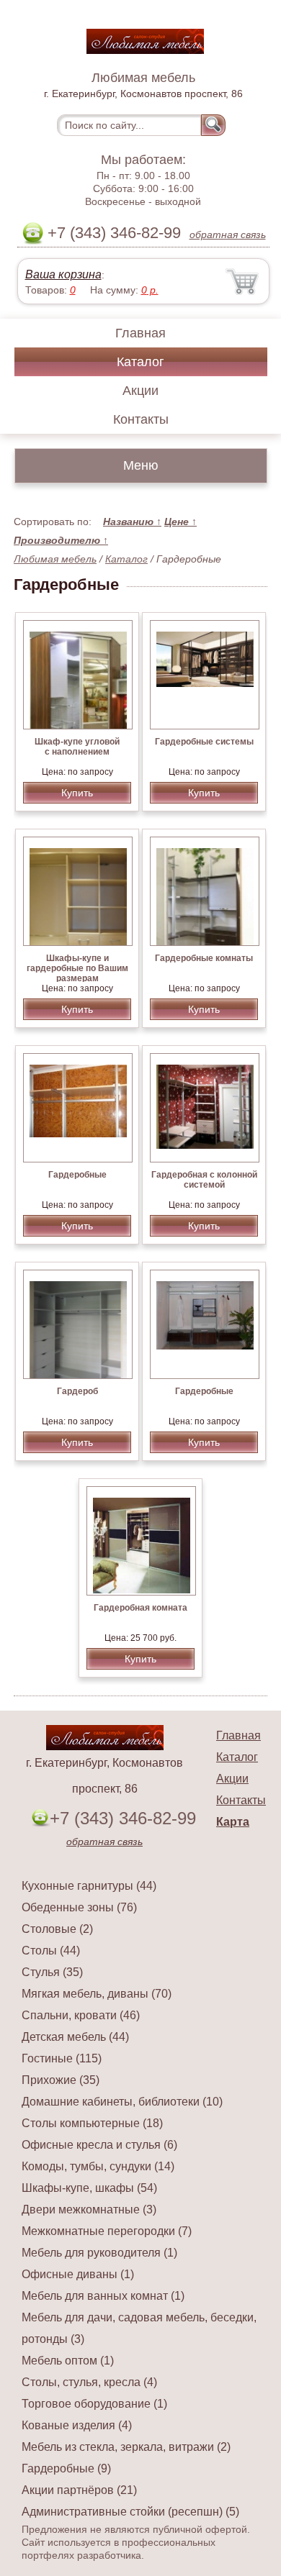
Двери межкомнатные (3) (89, 2209)
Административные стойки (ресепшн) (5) (130, 2512)
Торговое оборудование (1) (94, 2404)
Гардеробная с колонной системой (204, 1180)
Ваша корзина (63, 274)
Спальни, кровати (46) (81, 2015)
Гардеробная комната (140, 1608)
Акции (140, 391)
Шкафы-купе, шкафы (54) (89, 2188)
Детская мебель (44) (75, 2037)
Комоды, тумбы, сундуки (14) (98, 2166)
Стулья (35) (52, 1972)
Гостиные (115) (62, 2058)
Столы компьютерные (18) (92, 2123)
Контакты (141, 419)
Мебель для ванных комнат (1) (103, 2296)
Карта (233, 1822)
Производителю (61, 540)
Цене (180, 522)
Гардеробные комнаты (204, 958)
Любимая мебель (55, 559)
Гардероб (77, 1391)
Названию (132, 522)
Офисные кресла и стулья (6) (99, 2145)
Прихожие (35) (61, 2080)
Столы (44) (51, 1951)
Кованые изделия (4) (77, 2425)
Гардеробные (77, 1175)
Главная (140, 333)
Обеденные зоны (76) (79, 1907)
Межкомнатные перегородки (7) (107, 2231)
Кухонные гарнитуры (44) (89, 1886)
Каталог (140, 362)
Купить (77, 793)
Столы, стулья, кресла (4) (89, 2382)
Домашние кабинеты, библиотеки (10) (122, 2102)
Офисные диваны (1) (78, 2274)
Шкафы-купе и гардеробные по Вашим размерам (77, 968)
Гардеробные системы (204, 742)
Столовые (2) (57, 1929)
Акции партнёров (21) (79, 2490)
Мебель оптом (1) (68, 2361)
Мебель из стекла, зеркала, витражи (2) (126, 2447)
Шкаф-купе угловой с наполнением (77, 747)
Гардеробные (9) (66, 2468)
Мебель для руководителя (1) (99, 2253)
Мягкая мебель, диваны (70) (97, 1994)
